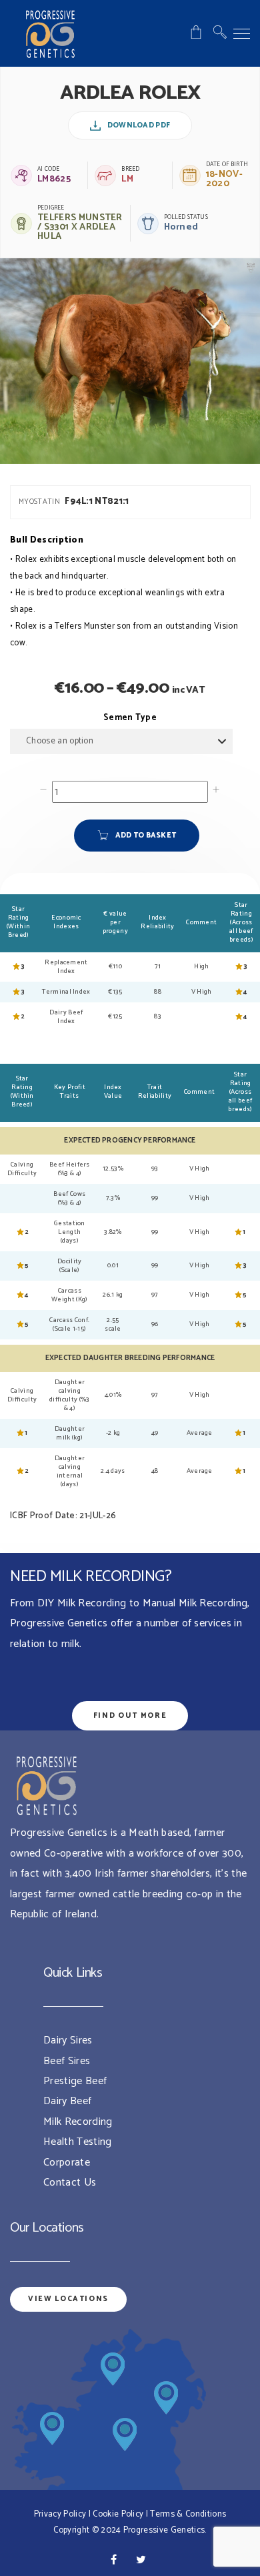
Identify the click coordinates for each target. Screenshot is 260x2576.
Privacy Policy (60, 2514)
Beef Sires (67, 2061)
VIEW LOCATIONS (68, 2299)
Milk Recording (78, 2122)
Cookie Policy (118, 2514)
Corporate (67, 2163)
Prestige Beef (75, 2081)
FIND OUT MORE (130, 1716)
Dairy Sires (68, 2040)
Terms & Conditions (188, 2514)
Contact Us (70, 2183)
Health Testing (77, 2142)
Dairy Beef (67, 2101)
